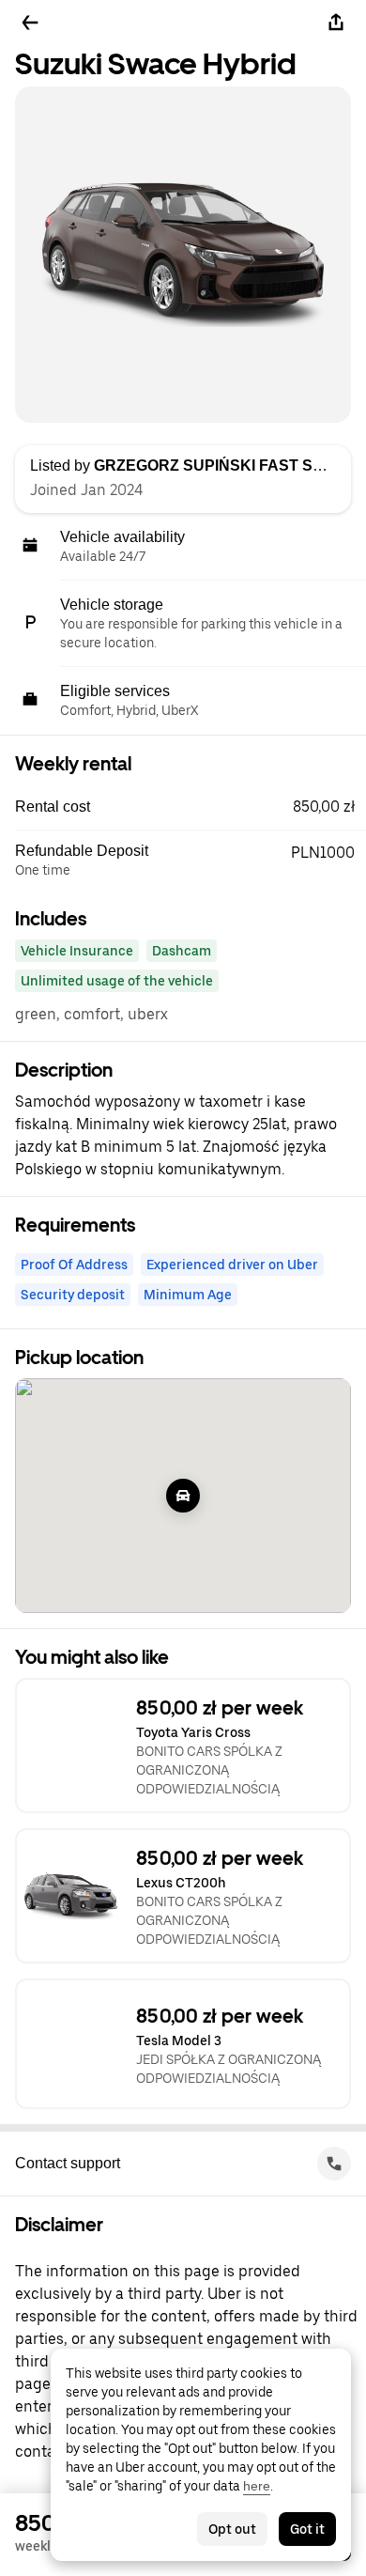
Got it (307, 2529)
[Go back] (30, 23)
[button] (191, 807)
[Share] (336, 23)
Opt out (232, 2529)
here (257, 2486)
